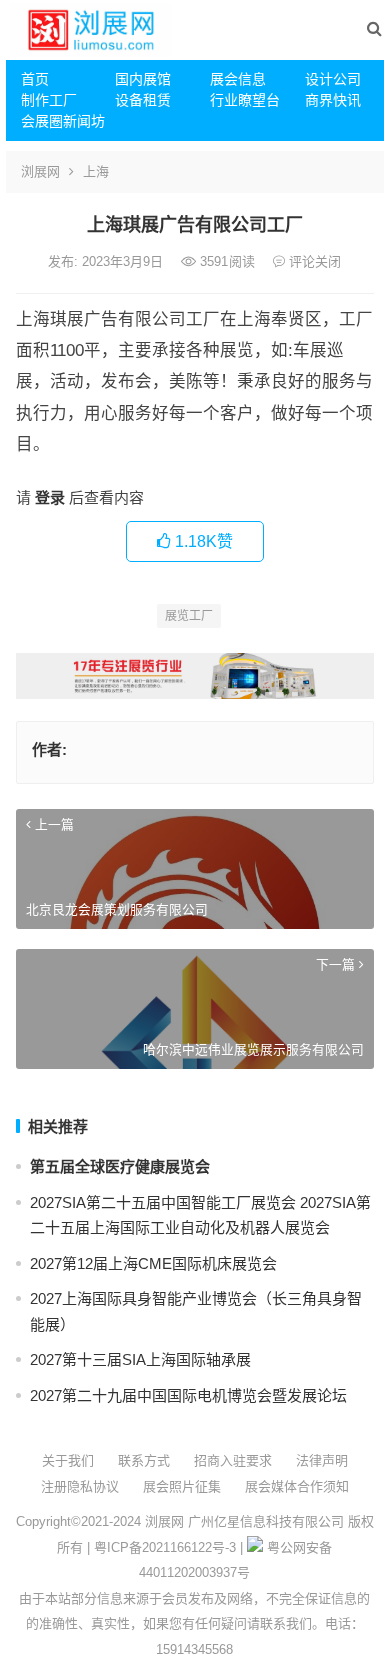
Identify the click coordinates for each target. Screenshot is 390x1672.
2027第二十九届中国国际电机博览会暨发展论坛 (188, 1395)
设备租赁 (143, 100)
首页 (35, 79)
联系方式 (144, 1460)
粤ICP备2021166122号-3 (165, 1547)
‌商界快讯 (333, 100)
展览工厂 (189, 616)
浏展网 (40, 171)
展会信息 (238, 79)
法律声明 (322, 1460)
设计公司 (333, 79)
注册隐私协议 (80, 1486)
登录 (50, 497)
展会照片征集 (182, 1486)
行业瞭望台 (245, 100)
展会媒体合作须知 (297, 1486)
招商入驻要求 (233, 1460)
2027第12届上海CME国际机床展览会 (153, 1263)
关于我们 (68, 1460)
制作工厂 (49, 100)
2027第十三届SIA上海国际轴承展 (140, 1359)
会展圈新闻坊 (61, 121)
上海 (96, 171)
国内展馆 (143, 79)
